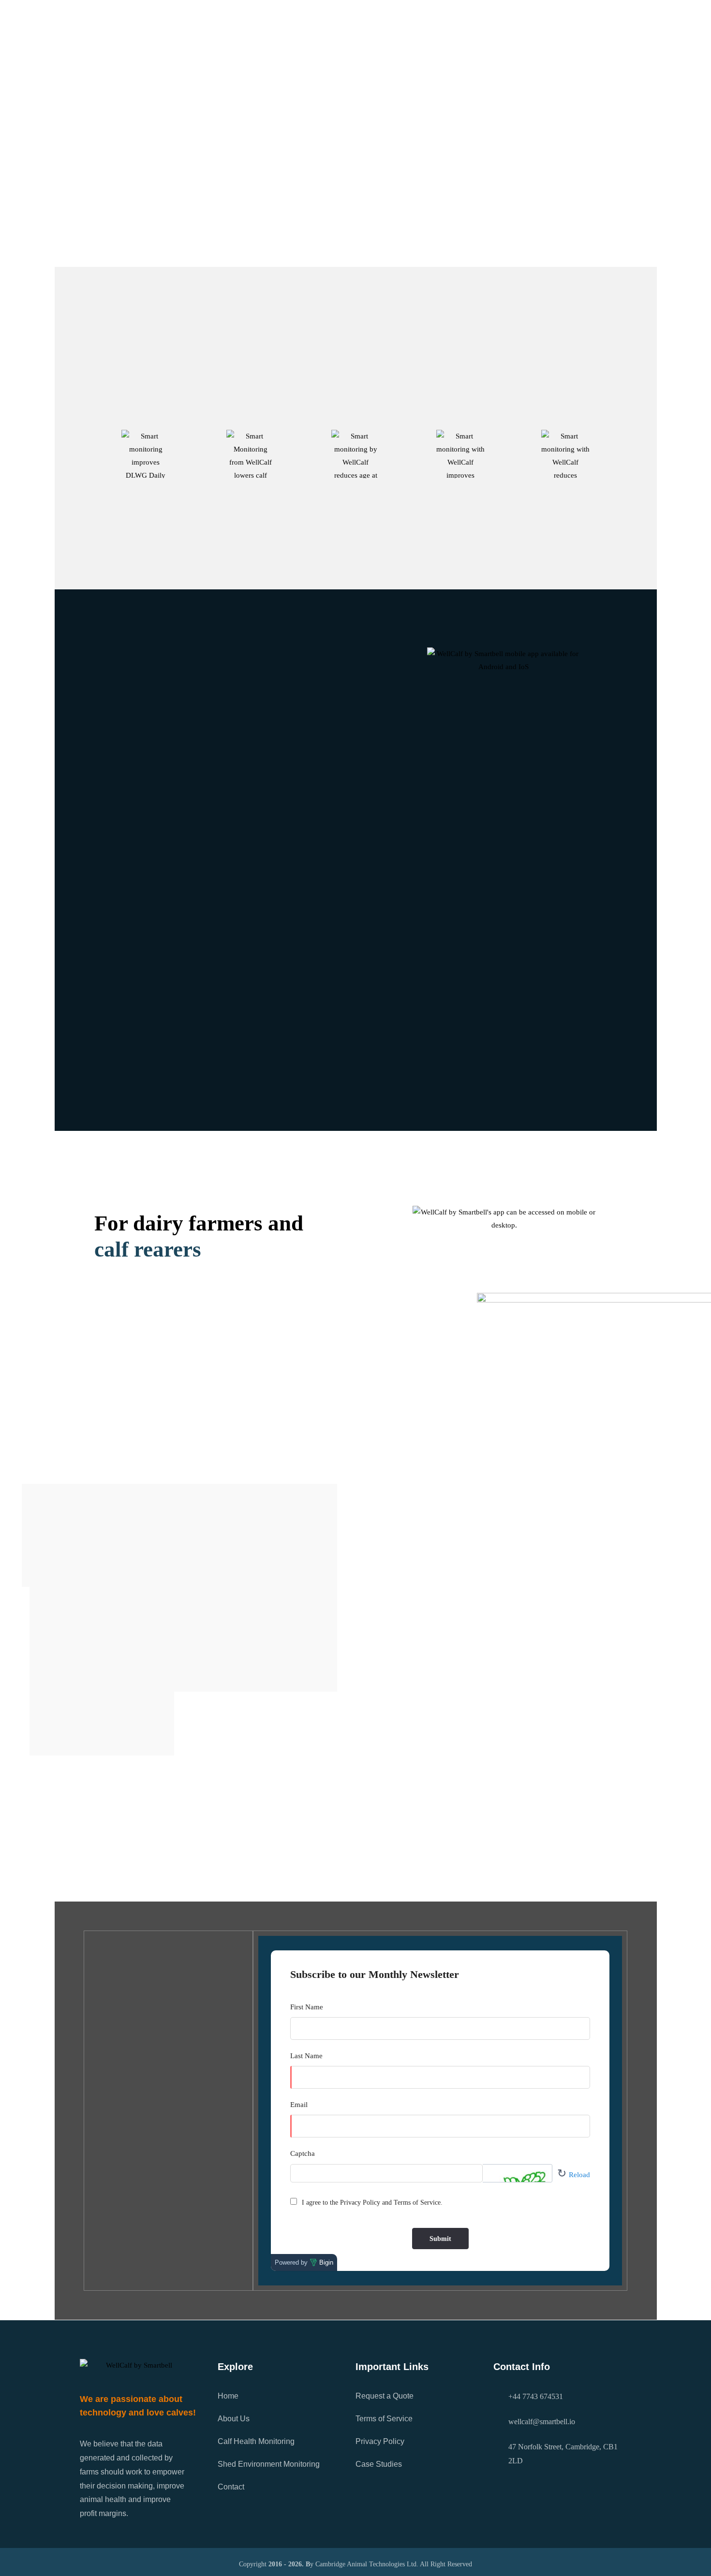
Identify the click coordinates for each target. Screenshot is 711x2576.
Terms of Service (384, 2419)
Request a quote (355, 234)
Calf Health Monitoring (256, 2441)
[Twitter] (564, 17)
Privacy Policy (380, 2441)
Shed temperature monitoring (155, 886)
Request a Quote (385, 2396)
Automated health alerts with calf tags (173, 752)
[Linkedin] (593, 17)
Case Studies (367, 65)
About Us (303, 65)
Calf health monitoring (155, 1310)
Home (260, 65)
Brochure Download (390, 2487)
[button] (225, 753)
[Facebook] (622, 17)
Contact (231, 2487)
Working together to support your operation (185, 919)
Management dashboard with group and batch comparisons (218, 852)
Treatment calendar (134, 786)
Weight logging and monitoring (159, 819)
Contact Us (482, 65)
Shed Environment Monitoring (269, 2464)
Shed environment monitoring (171, 1344)
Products (423, 65)
